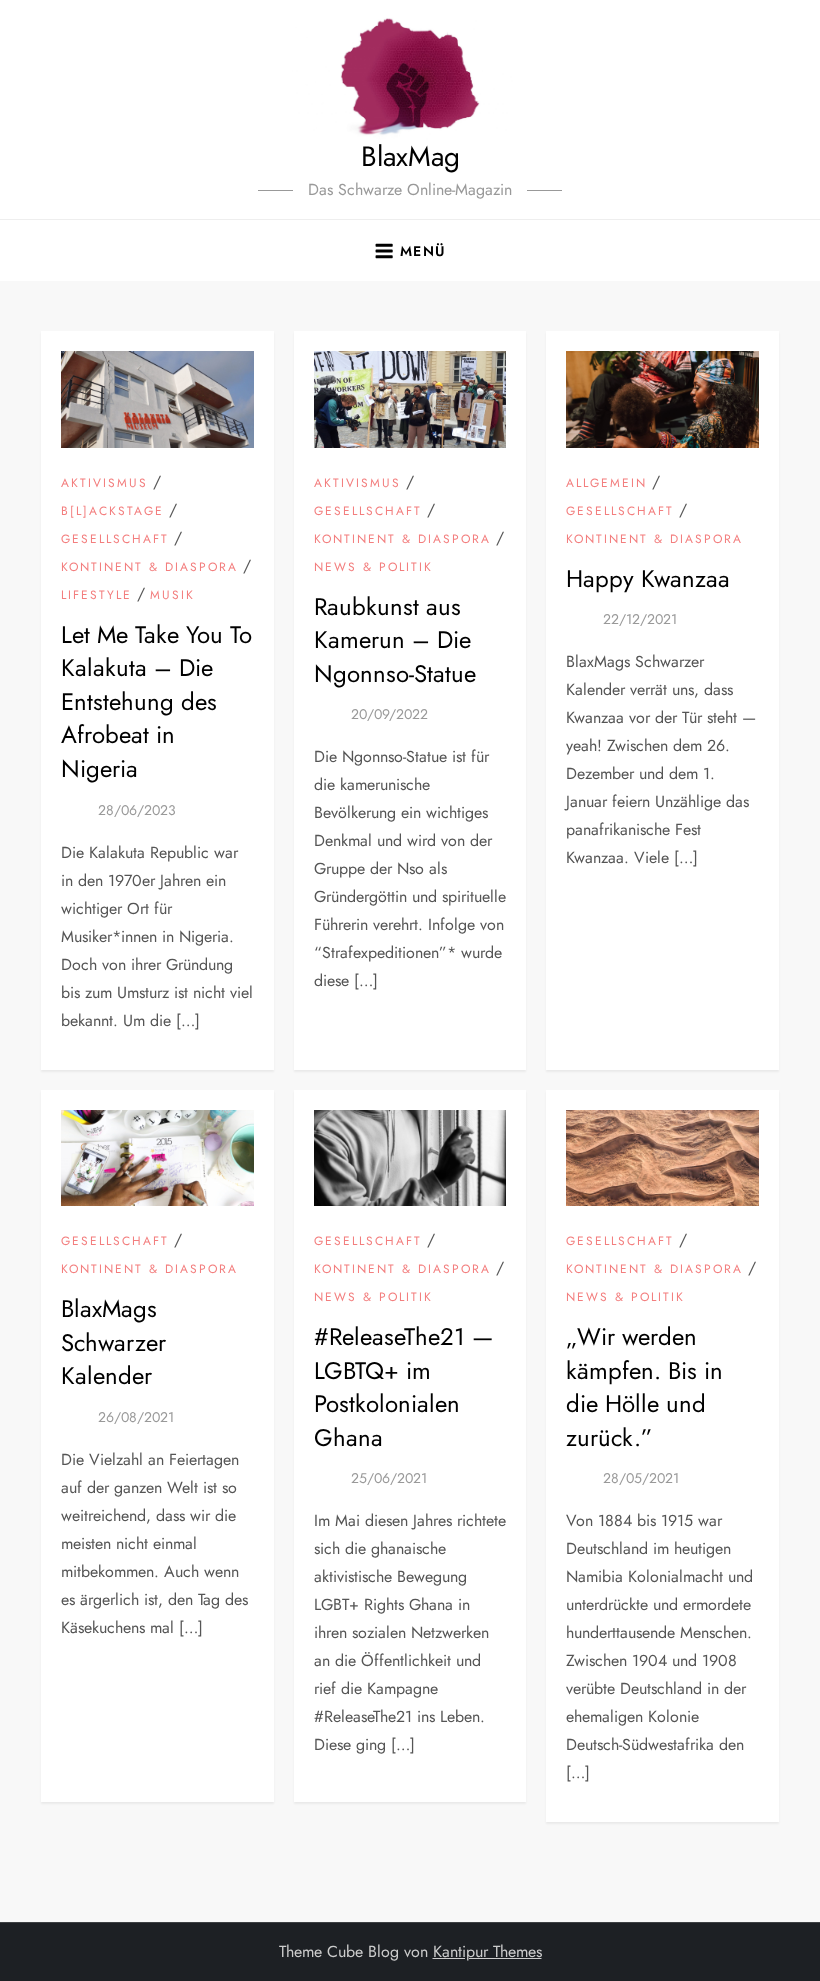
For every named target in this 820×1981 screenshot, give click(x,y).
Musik (172, 596)
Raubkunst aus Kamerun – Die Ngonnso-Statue (395, 640)
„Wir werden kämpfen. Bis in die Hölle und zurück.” (644, 1387)
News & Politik (373, 568)
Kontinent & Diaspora (149, 568)
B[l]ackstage (112, 512)
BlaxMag (410, 156)
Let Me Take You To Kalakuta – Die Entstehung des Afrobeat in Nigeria (156, 701)
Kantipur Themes (487, 1951)
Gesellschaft (115, 540)
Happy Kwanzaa (648, 578)
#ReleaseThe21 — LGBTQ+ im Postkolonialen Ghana (403, 1387)
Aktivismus (104, 484)
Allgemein (606, 484)
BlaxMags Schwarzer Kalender (113, 1342)
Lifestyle (96, 596)
